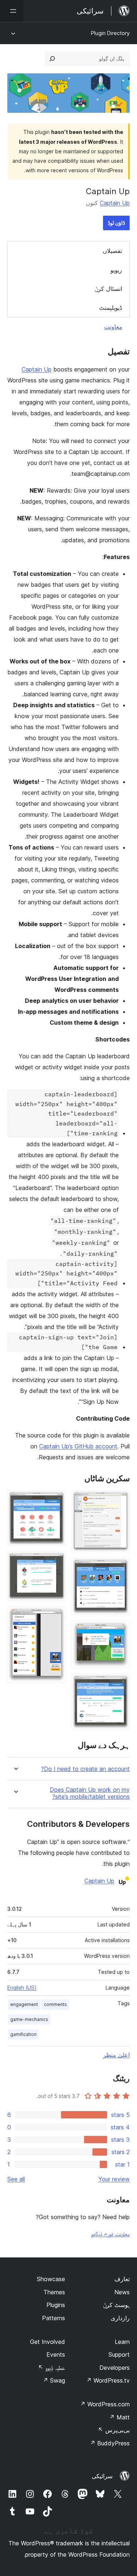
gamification (23, 2034)
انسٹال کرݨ (108, 289)
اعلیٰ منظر (116, 2055)
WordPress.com (105, 2404)
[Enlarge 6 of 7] (56, 1562)
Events (56, 2354)
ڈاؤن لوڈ (116, 223)
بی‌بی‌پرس (114, 2430)
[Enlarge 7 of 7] (56, 1616)
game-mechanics (29, 2019)
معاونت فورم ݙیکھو (110, 2234)
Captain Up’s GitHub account (78, 1446)
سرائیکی (102, 2476)
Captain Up (115, 203)
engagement (24, 2004)
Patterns (54, 2318)
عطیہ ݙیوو (52, 2368)
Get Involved (47, 2342)
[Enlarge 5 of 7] (56, 1500)
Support (119, 2354)
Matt (119, 2417)
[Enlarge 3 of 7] (120, 1630)
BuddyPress (110, 2443)
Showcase (51, 2279)
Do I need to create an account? (85, 1769)
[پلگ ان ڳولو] (52, 59)
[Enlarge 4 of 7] (120, 1684)
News (122, 2292)
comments (55, 2004)
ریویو (116, 270)
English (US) (22, 1988)
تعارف (122, 2279)
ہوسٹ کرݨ (116, 2305)
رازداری (120, 2318)
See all (16, 2179)
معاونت (113, 327)
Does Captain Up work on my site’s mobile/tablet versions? (90, 1793)
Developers (115, 2368)
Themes (54, 2292)
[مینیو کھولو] (12, 11)
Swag (54, 2380)
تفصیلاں (112, 251)
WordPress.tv (108, 2380)
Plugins (56, 2305)
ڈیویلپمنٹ (111, 308)
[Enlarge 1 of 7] (120, 1500)
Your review (114, 2179)
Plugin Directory (110, 33)
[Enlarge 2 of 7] (120, 1568)
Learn (122, 2342)
